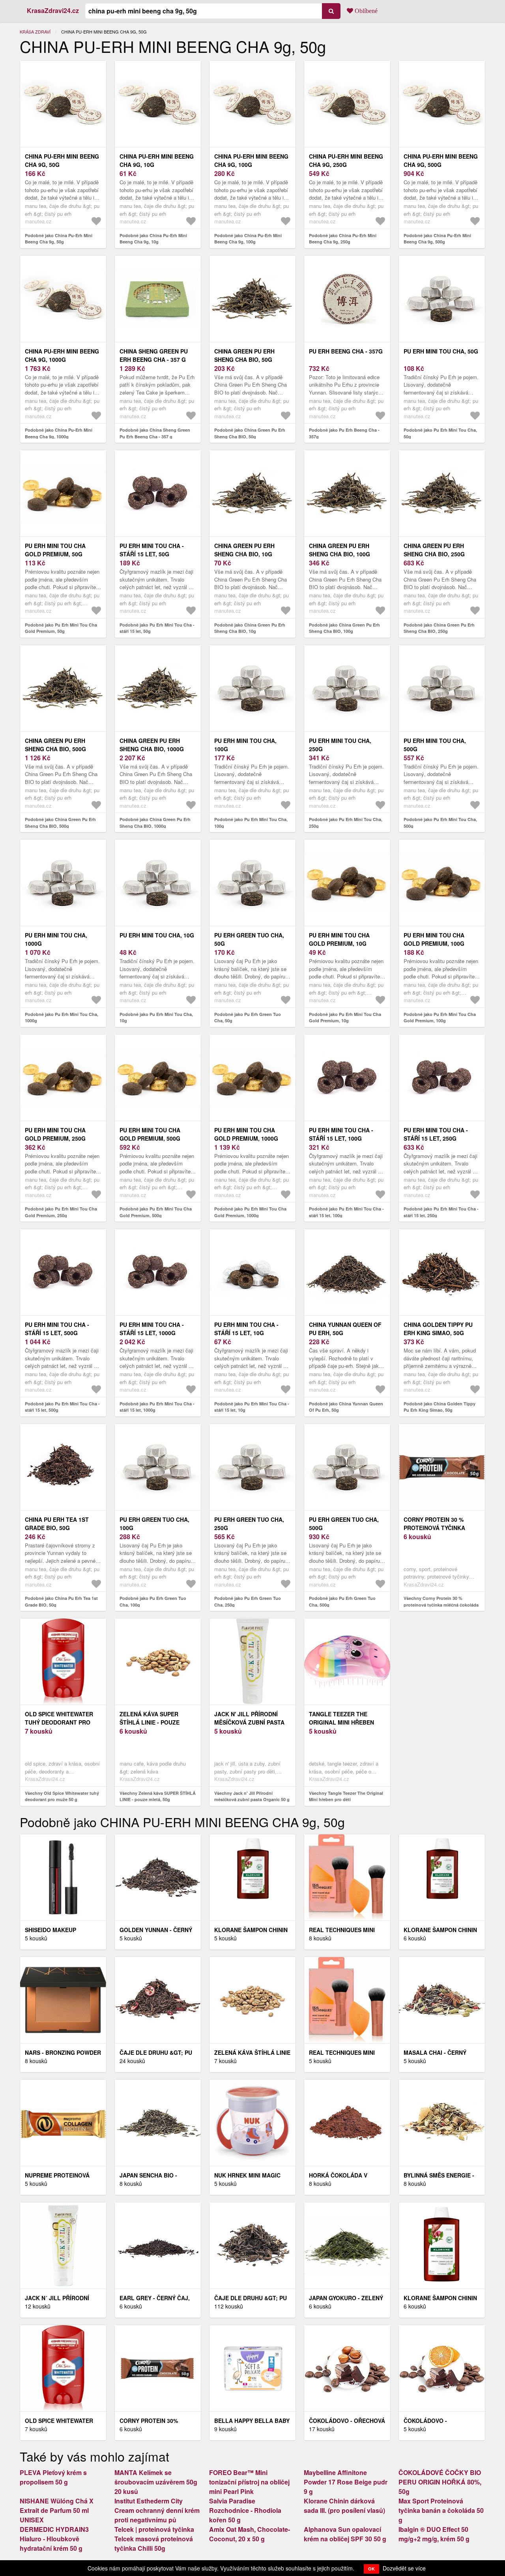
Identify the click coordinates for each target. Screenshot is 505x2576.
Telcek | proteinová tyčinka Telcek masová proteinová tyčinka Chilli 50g (154, 2539)
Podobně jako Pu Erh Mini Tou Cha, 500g (440, 823)
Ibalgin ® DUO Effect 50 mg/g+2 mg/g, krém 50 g (434, 2534)
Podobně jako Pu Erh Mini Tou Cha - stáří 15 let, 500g (62, 1407)
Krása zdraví (35, 32)
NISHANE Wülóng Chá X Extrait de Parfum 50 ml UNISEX (57, 2510)
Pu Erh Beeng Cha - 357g (346, 351)
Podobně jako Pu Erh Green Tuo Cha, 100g (153, 1601)
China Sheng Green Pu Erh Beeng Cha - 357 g (154, 355)
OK (371, 2569)
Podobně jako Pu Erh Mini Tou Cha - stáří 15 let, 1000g (157, 1407)
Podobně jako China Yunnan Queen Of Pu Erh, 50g (346, 1407)
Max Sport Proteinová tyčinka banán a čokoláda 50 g (441, 2510)
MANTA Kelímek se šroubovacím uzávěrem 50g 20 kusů (156, 2482)
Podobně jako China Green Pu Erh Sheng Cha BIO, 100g (344, 628)
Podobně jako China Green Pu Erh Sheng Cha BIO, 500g (60, 823)
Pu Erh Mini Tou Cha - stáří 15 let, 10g (246, 1329)
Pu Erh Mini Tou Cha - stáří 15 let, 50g (152, 550)
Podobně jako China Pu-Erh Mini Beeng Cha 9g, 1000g (59, 433)
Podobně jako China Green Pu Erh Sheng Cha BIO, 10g (250, 628)
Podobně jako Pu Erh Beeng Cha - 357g (344, 433)
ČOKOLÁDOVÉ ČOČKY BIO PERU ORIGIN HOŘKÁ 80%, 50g (440, 2482)
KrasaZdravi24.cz (53, 10)
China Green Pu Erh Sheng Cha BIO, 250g (434, 550)
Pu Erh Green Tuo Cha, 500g (344, 1524)
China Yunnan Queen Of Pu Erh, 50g (345, 1329)
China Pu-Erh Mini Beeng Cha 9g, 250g (346, 160)
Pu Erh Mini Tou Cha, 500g (435, 745)
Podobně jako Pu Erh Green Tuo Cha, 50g (248, 1018)
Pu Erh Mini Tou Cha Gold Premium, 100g (434, 939)
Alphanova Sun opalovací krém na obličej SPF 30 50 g (345, 2534)
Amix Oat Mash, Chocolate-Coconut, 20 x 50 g (250, 2534)
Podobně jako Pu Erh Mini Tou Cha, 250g (346, 823)
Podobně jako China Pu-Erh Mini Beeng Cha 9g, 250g (343, 239)
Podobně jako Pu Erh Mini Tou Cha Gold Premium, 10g (345, 1018)
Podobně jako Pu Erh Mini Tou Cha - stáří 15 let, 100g (346, 1212)
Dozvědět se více (404, 2568)
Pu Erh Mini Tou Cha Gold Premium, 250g (55, 1134)
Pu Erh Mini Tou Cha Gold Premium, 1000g (246, 1134)
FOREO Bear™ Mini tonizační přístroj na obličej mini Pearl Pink (249, 2482)
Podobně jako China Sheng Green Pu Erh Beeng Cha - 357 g (155, 433)
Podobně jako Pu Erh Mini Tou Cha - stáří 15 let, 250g (441, 1212)
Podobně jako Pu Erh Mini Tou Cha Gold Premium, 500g (156, 1212)
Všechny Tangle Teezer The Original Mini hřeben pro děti (346, 1796)
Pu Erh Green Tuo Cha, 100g (154, 1524)
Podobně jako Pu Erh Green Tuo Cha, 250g (248, 1601)
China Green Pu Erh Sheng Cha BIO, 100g (339, 550)
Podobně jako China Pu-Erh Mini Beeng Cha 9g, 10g (153, 239)
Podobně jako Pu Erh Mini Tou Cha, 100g (251, 823)
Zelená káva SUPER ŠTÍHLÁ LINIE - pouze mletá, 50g (150, 1722)
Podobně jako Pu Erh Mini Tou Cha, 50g (440, 433)
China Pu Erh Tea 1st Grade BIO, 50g (57, 1524)
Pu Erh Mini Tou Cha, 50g (441, 351)
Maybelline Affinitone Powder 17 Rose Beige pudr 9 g (346, 2482)
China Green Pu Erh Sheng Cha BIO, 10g (244, 550)
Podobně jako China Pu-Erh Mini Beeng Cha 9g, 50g (59, 239)
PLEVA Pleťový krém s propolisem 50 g (53, 2477)
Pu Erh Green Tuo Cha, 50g (249, 939)
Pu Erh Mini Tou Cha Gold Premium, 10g (339, 939)
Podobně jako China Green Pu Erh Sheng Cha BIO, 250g (439, 628)
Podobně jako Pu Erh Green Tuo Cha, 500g (342, 1601)
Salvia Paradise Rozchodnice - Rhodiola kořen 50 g (245, 2510)
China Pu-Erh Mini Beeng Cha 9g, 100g (251, 160)
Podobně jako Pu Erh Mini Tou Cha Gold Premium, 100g (440, 1018)
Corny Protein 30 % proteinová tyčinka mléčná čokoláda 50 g (439, 1528)
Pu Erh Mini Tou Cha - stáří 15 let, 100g (341, 1134)
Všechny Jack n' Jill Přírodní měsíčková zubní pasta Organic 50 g (252, 1796)
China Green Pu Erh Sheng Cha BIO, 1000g (152, 745)
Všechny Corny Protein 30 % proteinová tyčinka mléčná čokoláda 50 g (441, 1605)
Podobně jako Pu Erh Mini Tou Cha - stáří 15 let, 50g (157, 628)
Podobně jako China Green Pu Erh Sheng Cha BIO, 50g (250, 433)
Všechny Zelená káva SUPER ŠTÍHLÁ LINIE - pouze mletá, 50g (158, 1796)
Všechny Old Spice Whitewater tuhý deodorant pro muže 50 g (62, 1796)
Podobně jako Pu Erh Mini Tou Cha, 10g (156, 1018)
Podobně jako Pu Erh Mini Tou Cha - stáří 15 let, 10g (252, 1407)
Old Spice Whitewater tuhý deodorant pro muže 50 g (59, 1722)
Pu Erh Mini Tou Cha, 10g (157, 935)
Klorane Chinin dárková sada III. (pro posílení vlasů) (344, 2506)
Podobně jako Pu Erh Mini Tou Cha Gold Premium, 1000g (250, 1212)
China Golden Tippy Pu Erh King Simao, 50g (438, 1329)
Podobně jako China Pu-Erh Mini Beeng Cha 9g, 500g (437, 239)
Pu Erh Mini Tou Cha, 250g (340, 745)
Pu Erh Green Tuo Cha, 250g (249, 1524)
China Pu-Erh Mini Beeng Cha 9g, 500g (441, 160)
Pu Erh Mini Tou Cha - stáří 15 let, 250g (436, 1134)
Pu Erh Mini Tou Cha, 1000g (56, 939)
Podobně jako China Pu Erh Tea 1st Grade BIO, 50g (61, 1601)
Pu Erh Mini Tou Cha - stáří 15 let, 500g (57, 1329)
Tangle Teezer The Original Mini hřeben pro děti (341, 1722)
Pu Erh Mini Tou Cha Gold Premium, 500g (150, 1134)
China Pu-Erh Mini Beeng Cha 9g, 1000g (62, 355)
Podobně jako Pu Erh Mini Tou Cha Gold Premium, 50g (61, 628)
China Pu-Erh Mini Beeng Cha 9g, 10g (157, 160)
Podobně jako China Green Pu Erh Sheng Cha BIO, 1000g (155, 823)
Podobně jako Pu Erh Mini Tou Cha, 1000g (62, 1018)
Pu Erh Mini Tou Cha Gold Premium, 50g (55, 550)
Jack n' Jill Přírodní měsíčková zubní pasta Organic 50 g (249, 1722)
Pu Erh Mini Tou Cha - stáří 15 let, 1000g (152, 1329)
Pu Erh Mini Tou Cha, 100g (245, 745)
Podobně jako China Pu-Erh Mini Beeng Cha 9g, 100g (248, 239)
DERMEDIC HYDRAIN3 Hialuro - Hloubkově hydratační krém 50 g (54, 2539)
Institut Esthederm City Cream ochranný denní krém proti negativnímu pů (157, 2510)
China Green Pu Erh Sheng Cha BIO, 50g (244, 355)
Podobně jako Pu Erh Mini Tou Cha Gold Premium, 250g (61, 1212)
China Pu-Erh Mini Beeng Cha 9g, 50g (62, 160)
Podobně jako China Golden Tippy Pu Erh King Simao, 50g (440, 1407)
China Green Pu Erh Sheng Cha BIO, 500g (55, 745)
